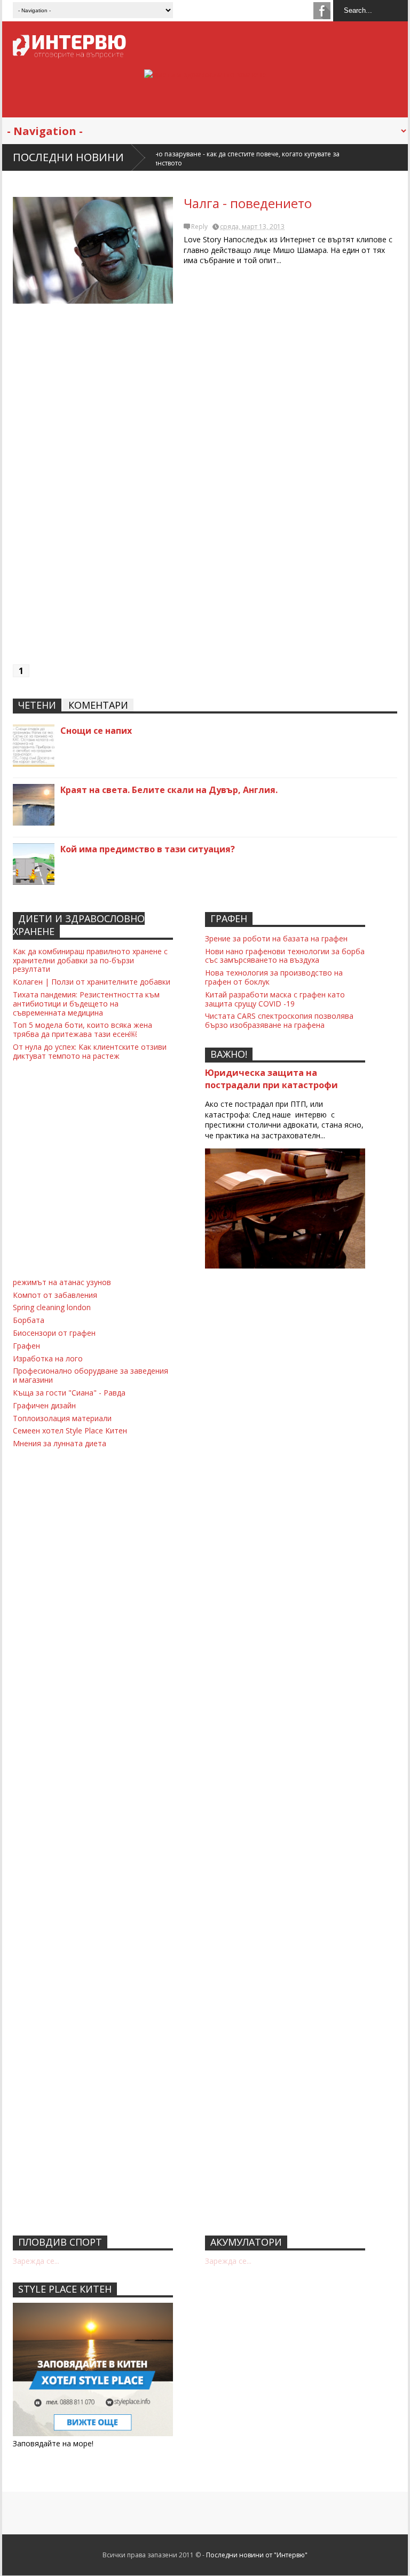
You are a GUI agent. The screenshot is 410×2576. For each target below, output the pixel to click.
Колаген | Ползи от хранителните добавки (92, 982)
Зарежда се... (36, 2261)
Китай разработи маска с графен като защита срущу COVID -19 (275, 999)
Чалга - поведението (248, 203)
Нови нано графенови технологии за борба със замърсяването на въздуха (285, 956)
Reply (199, 227)
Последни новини (68, 157)
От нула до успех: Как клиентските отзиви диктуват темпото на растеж (90, 1051)
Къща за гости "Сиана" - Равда (69, 1393)
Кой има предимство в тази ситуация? (148, 849)
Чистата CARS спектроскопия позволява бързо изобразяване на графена (279, 1020)
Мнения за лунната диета (60, 1443)
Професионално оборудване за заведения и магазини (90, 1375)
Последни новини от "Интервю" (257, 2555)
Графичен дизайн (44, 1405)
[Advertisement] (205, 489)
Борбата (29, 1320)
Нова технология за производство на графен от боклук (274, 977)
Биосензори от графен (54, 1333)
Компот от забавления (55, 1295)
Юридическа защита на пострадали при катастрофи (271, 1079)
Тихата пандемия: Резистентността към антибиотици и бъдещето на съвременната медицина (86, 1004)
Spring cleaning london (52, 1307)
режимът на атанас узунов (62, 1282)
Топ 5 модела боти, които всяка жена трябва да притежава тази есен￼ (82, 1029)
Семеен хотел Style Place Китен (70, 1430)
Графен (26, 1346)
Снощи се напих (96, 731)
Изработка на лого (48, 1358)
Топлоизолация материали (62, 1418)
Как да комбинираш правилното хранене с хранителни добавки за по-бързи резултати (90, 960)
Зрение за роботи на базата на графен (276, 938)
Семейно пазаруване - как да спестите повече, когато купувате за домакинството (165, 158)
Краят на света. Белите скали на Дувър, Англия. (169, 790)
